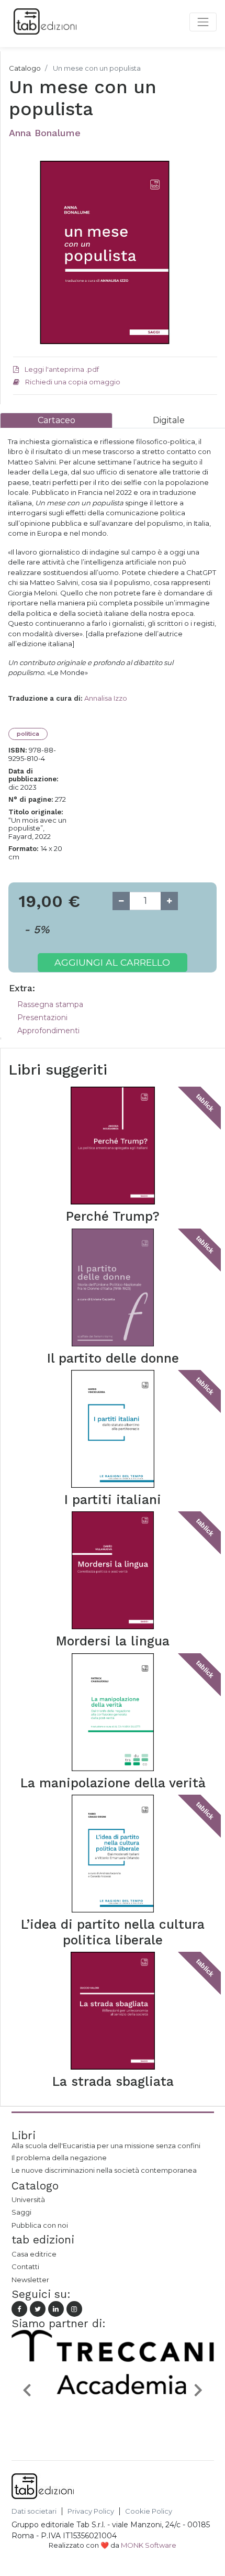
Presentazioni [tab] (42, 1018)
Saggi (21, 2212)
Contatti (25, 2267)
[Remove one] (121, 901)
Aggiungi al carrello (112, 962)
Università (28, 2199)
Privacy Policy (91, 2511)
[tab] (56, 420)
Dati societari (34, 2511)
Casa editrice (34, 2254)
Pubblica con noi (40, 2225)
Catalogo (25, 68)
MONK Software (149, 2545)
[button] (27, 2390)
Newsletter (30, 2280)
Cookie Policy (149, 2511)
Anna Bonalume (45, 133)
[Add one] (169, 901)
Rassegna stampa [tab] (50, 1004)
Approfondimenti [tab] (48, 1031)
